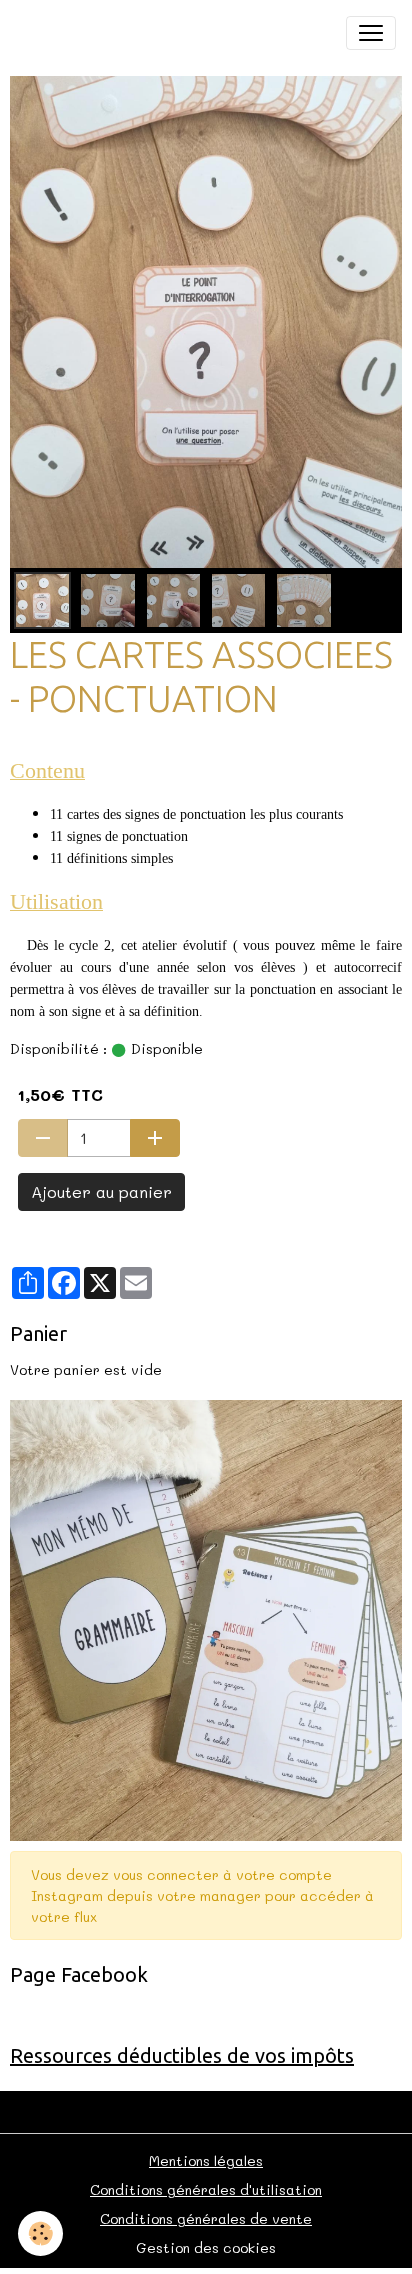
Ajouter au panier (101, 1191)
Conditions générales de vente (206, 2218)
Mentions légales (206, 2160)
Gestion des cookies (206, 2247)
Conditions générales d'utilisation (206, 2189)
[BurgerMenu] (371, 33)
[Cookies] (40, 2233)
